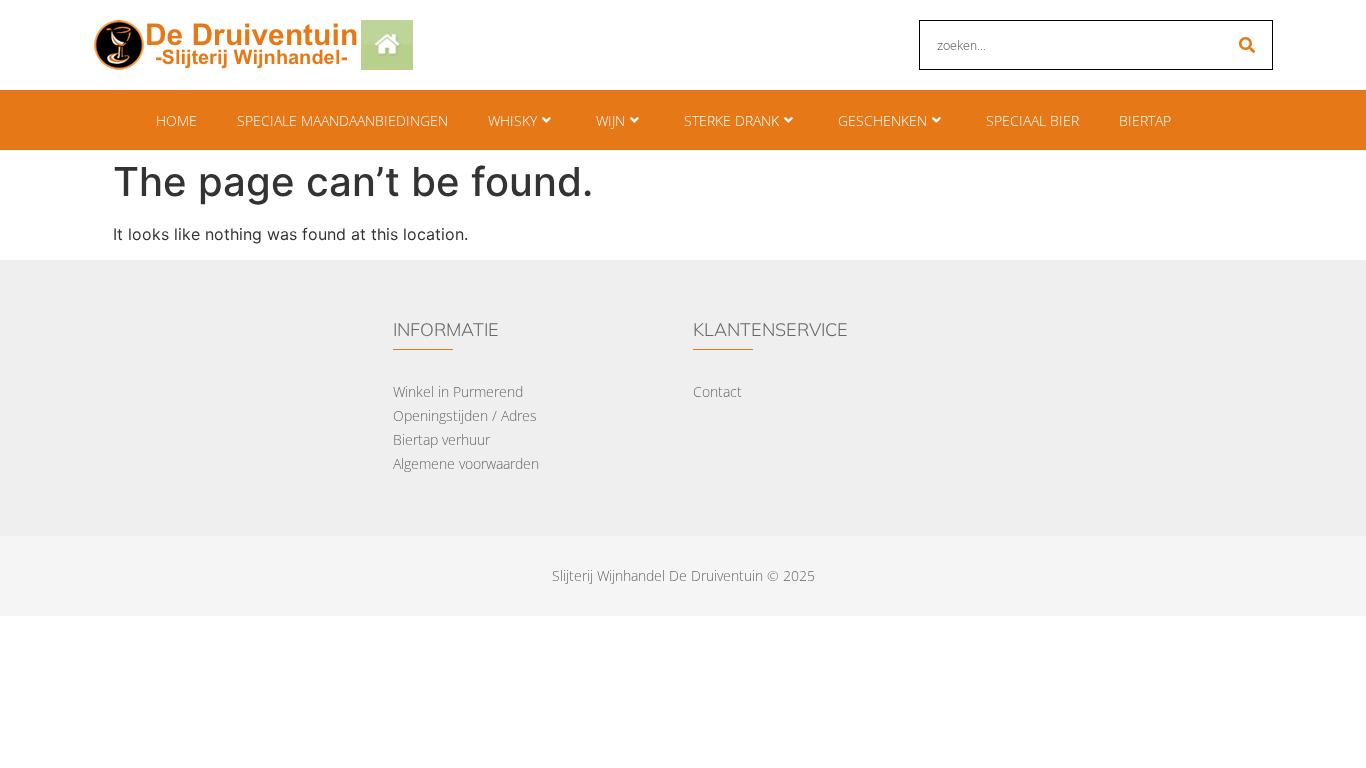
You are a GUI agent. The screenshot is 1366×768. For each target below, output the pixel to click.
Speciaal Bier (1032, 120)
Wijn (610, 120)
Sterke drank (731, 120)
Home (176, 120)
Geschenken (882, 120)
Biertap (1145, 120)
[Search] (1247, 45)
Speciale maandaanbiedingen (342, 120)
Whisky (512, 120)
